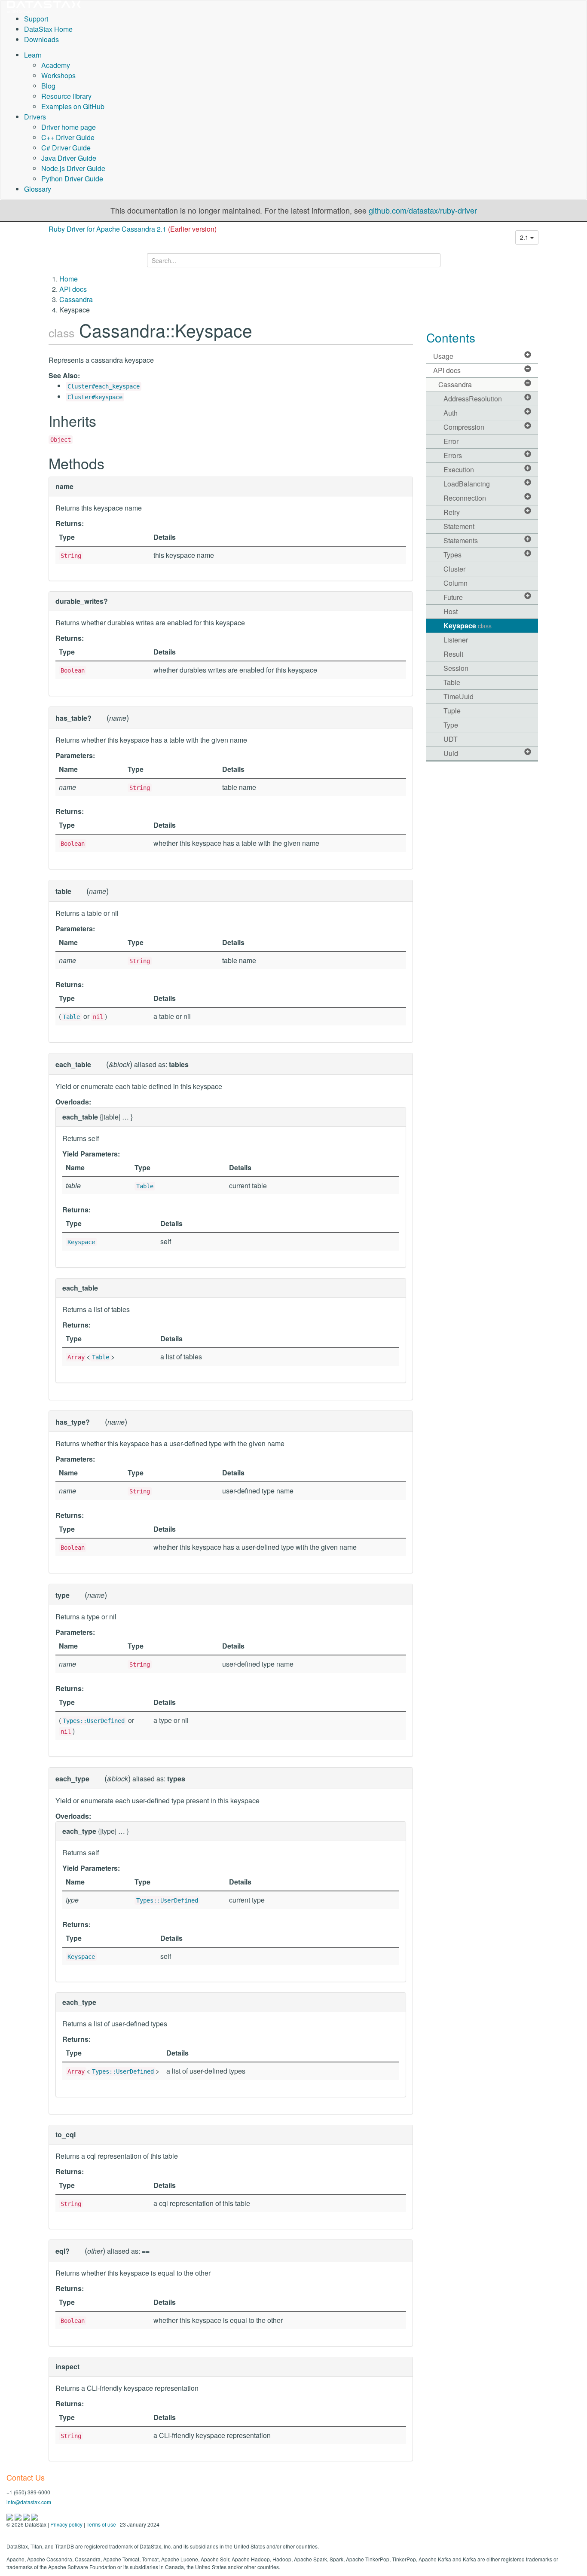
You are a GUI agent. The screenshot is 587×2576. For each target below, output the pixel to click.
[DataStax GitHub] (34, 2516)
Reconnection (465, 498)
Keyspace (81, 1242)
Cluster (454, 569)
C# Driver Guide (66, 148)
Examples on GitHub (73, 106)
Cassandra (76, 299)
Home (69, 279)
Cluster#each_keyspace (104, 386)
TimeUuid (459, 696)
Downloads (41, 39)
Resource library (66, 96)
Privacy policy (66, 2524)
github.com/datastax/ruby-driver (423, 210)
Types (452, 555)
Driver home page (69, 127)
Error (451, 441)
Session (456, 668)
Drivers (35, 117)
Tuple (452, 711)
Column (456, 583)
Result (453, 654)
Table (71, 1017)
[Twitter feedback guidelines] (27, 2516)
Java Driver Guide (69, 158)
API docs (73, 289)
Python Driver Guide (72, 179)
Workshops (58, 75)
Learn (33, 55)
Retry (452, 512)
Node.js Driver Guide (73, 168)
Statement (459, 526)
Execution (459, 470)
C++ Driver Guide (68, 137)
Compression (464, 427)
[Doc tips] (19, 2516)
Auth (451, 413)
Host (451, 611)
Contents (451, 337)
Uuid (451, 753)
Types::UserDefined (94, 1721)
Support (36, 19)
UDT (451, 739)
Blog (48, 86)
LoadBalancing (467, 484)
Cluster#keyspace (95, 397)
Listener (456, 640)
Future (453, 597)
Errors (453, 455)
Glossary (38, 189)
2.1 (525, 237)
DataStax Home (48, 29)
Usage (443, 356)
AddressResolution (473, 399)
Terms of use (101, 2524)
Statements (461, 540)
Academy (56, 65)
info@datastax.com (29, 2502)
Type (451, 725)
